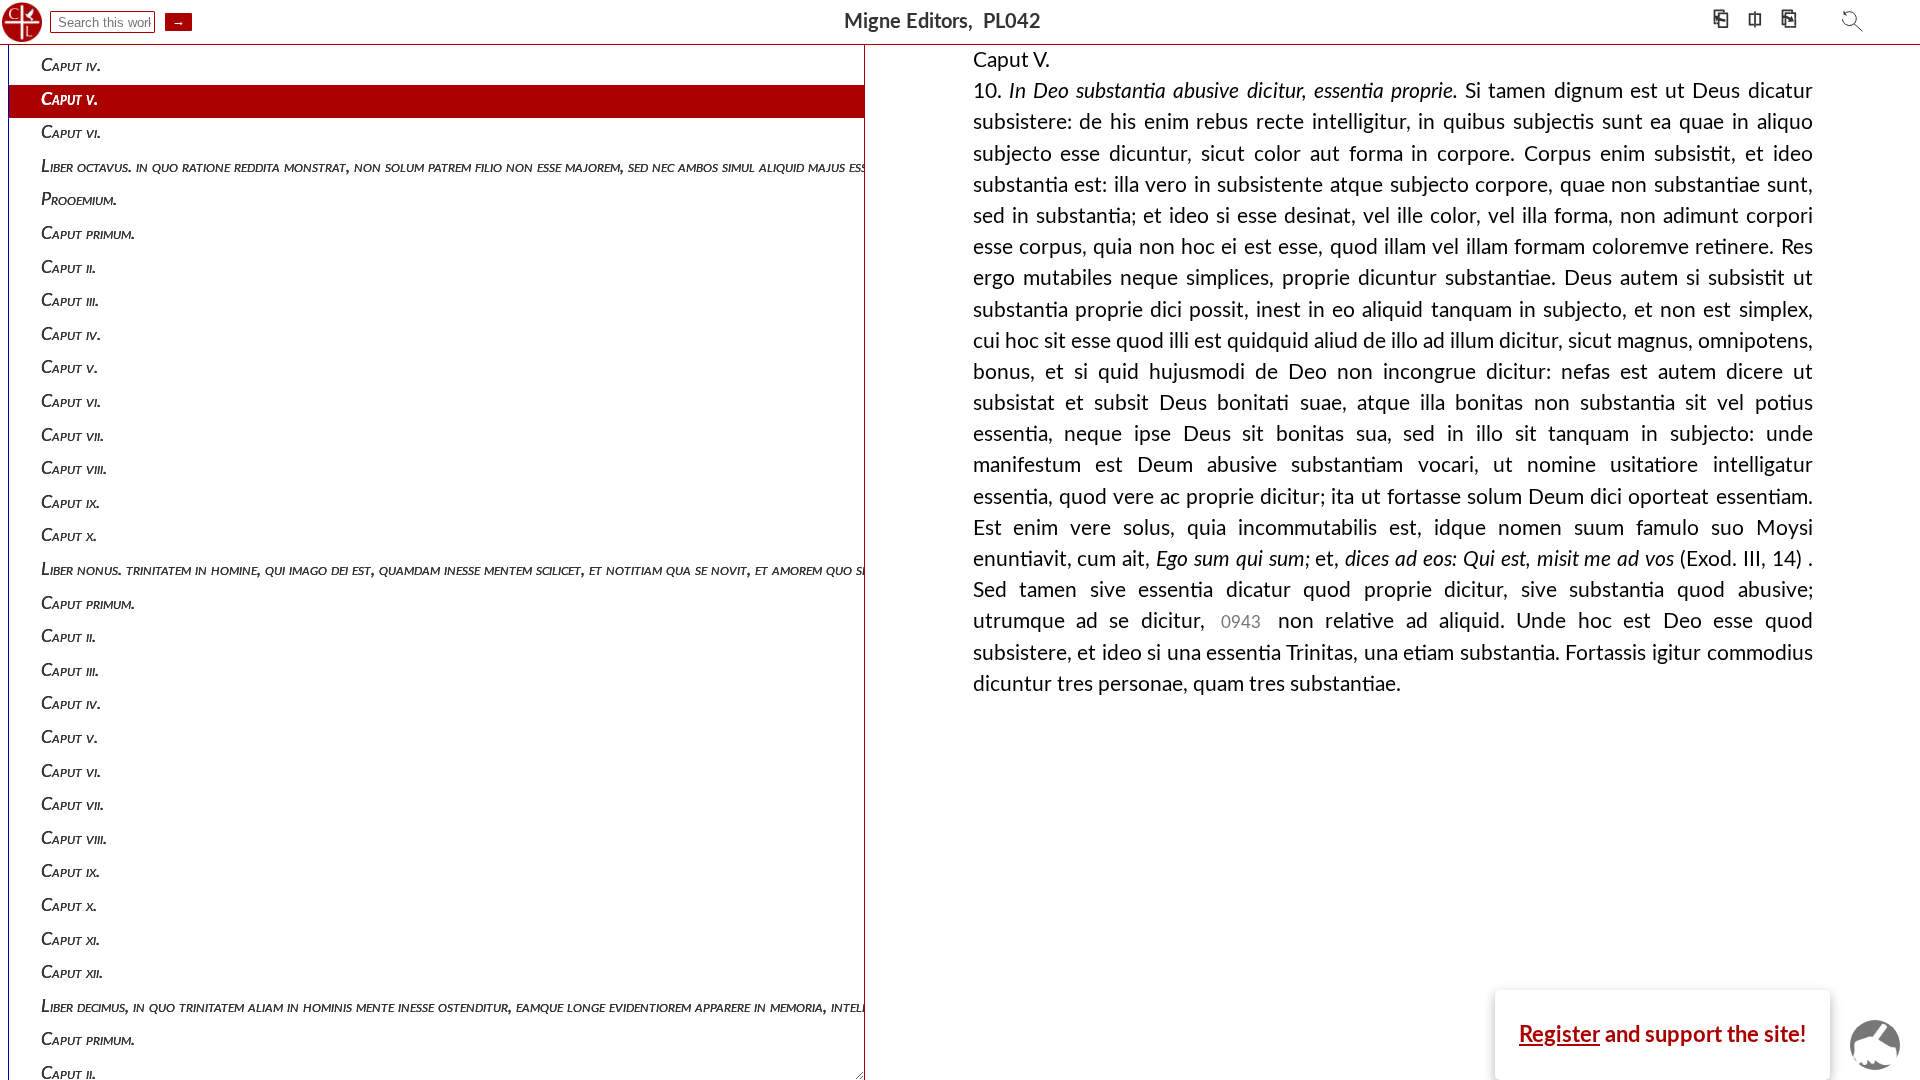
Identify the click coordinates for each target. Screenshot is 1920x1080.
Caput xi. (70, 939)
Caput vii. (72, 435)
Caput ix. (70, 502)
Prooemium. (79, 199)
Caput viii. (74, 468)
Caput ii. (68, 267)
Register (1559, 1035)
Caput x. (69, 535)
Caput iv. (71, 65)
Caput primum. (88, 233)
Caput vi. (71, 132)
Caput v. (69, 99)
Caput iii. (70, 300)
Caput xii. (72, 972)
